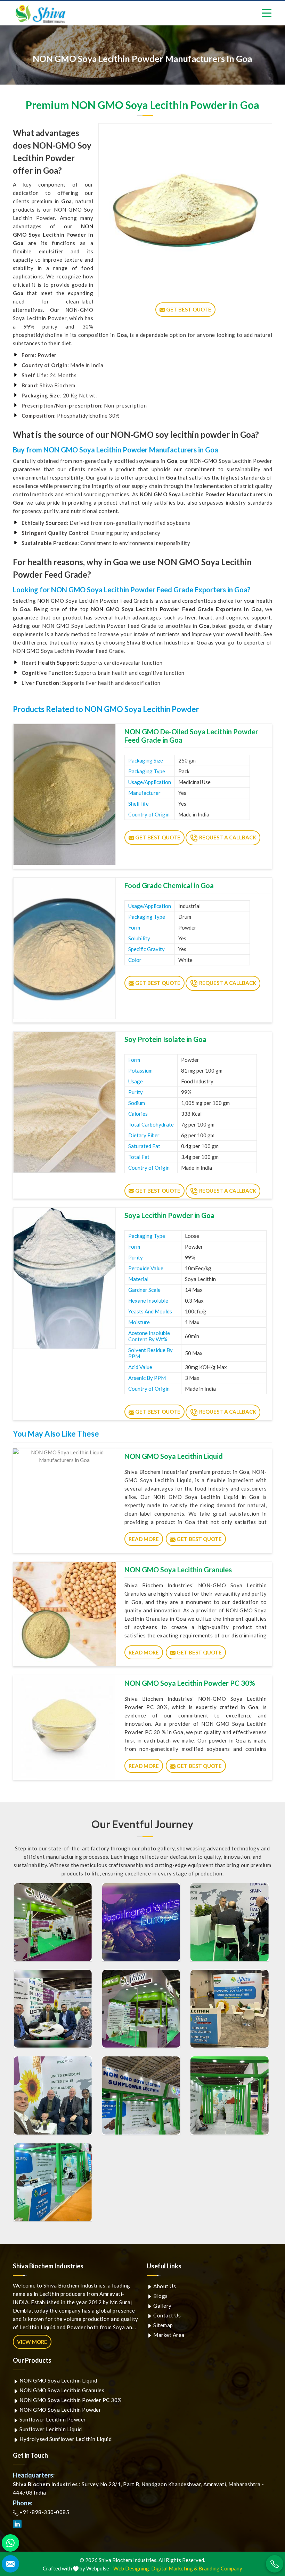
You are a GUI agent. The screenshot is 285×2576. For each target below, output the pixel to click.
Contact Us (167, 2315)
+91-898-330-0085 (44, 2512)
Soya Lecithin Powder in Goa (169, 1215)
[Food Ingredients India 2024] (141, 2095)
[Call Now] (275, 2564)
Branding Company (220, 2568)
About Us (164, 2286)
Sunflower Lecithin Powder (52, 2419)
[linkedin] (17, 2524)
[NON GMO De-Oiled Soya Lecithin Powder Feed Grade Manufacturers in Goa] (64, 795)
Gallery (162, 2306)
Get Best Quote (157, 837)
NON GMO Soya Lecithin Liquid (174, 1456)
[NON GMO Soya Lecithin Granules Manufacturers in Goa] (64, 1614)
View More (32, 2342)
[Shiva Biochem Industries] (41, 14)
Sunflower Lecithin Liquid (50, 2429)
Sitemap (163, 2325)
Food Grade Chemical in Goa (169, 885)
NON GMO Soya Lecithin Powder (60, 2410)
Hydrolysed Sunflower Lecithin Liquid (65, 2439)
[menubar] (267, 13)
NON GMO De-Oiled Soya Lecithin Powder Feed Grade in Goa (191, 736)
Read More (144, 1539)
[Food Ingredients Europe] (53, 1922)
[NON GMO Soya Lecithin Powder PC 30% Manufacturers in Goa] (64, 1728)
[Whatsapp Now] (10, 2543)
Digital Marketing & (174, 2568)
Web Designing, (132, 2568)
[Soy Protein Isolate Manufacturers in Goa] (64, 1102)
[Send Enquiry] (10, 2564)
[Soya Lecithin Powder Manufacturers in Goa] (64, 1278)
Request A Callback (227, 837)
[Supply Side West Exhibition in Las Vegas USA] (229, 2009)
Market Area (168, 2335)
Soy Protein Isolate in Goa (165, 1039)
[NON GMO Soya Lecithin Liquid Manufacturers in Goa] (64, 1501)
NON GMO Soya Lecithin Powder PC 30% (190, 1683)
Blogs (160, 2296)
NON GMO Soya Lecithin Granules (178, 1570)
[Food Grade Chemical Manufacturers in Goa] (64, 948)
